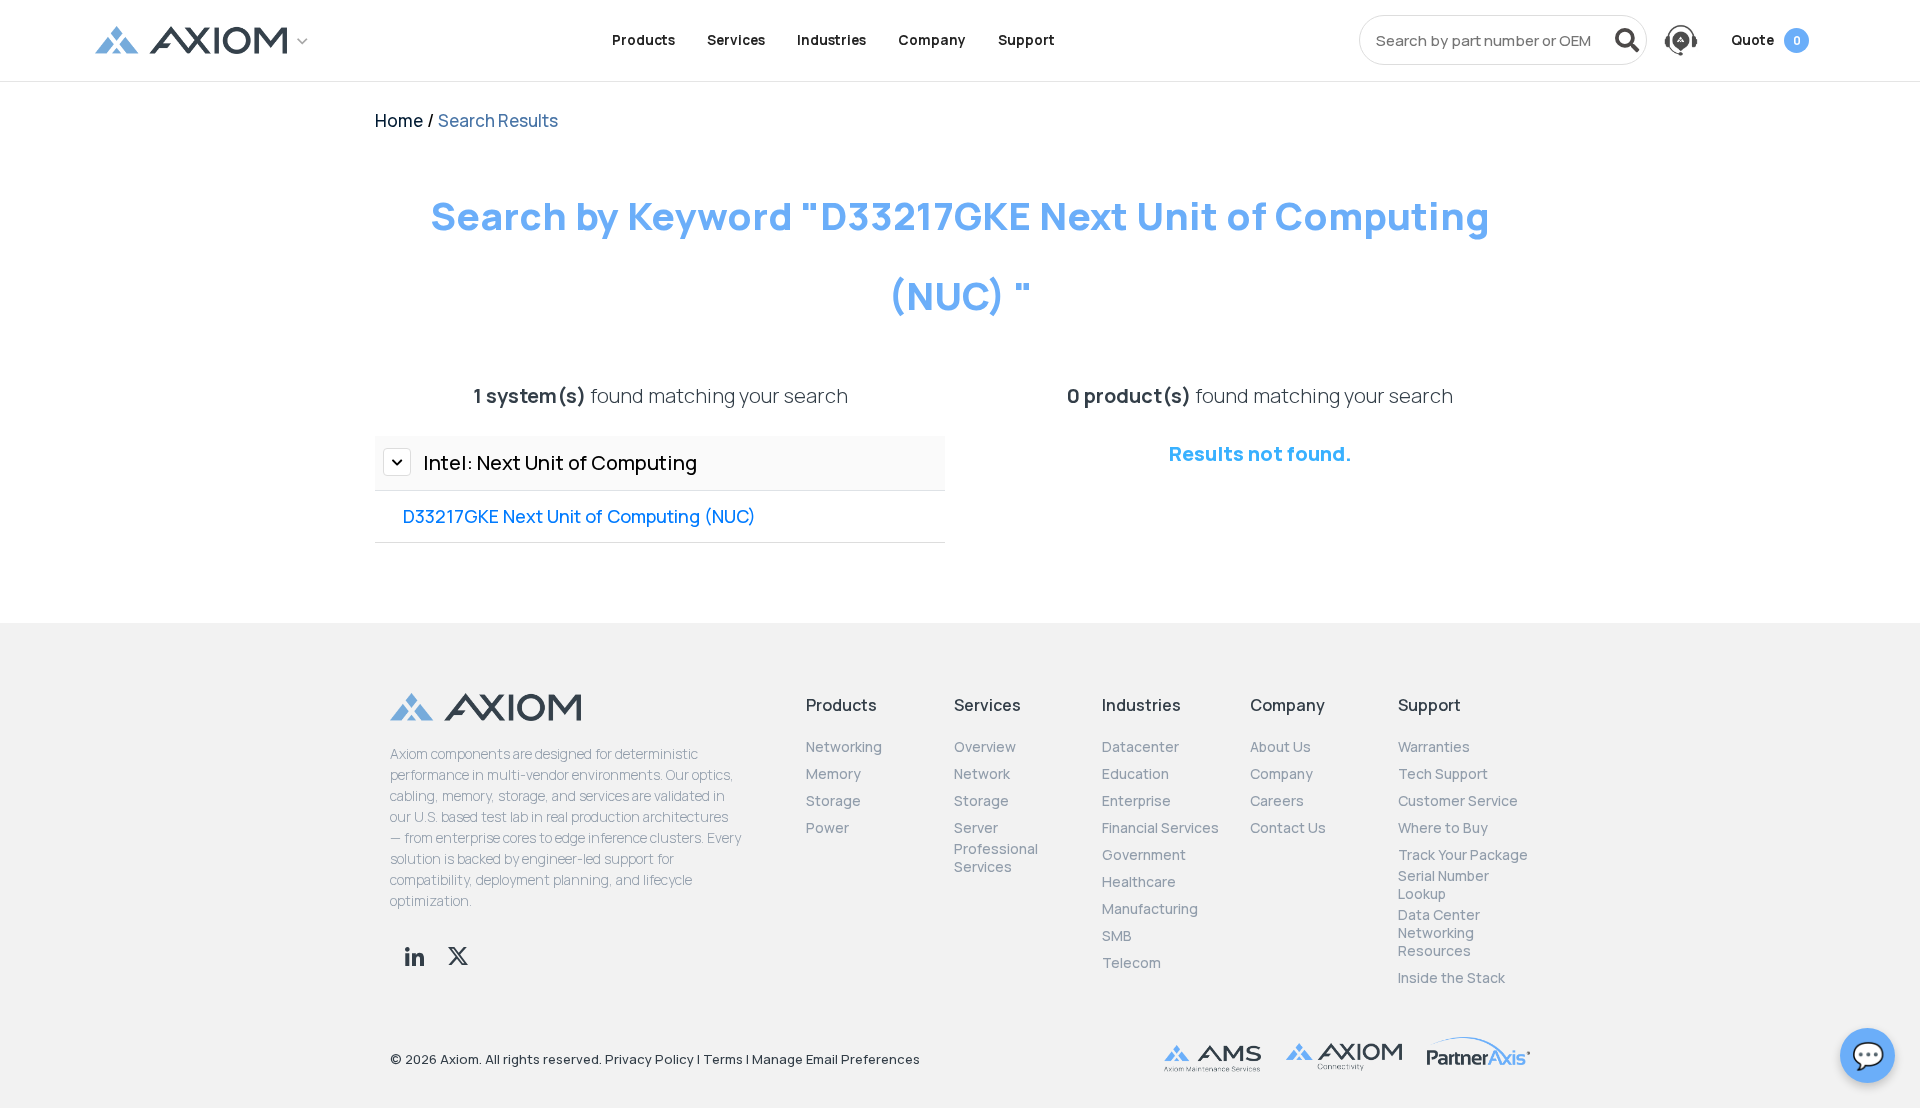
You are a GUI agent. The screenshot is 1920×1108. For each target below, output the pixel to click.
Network (982, 774)
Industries (831, 40)
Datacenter (1140, 747)
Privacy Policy (649, 1059)
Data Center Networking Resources (1439, 933)
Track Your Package (1463, 855)
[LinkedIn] (416, 954)
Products (643, 40)
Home (399, 120)
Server (976, 828)
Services (736, 40)
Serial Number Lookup (1443, 885)
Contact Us (1288, 828)
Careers (1277, 801)
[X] (458, 954)
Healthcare (1139, 882)
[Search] (1627, 40)
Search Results (498, 120)
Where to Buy (1443, 828)
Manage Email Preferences (836, 1059)
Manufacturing (1150, 909)
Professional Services (996, 858)
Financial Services (1160, 828)
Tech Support (1443, 774)
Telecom (1131, 963)
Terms (723, 1059)
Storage (833, 801)
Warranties (1434, 747)
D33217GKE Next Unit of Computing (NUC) (579, 516)
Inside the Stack (1451, 978)
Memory (833, 774)
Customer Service (1458, 801)
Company (932, 40)
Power (827, 828)
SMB (1117, 936)
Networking (844, 747)
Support (1026, 40)
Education (1135, 774)
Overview (985, 747)
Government (1144, 855)
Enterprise (1136, 801)
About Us (1280, 747)
